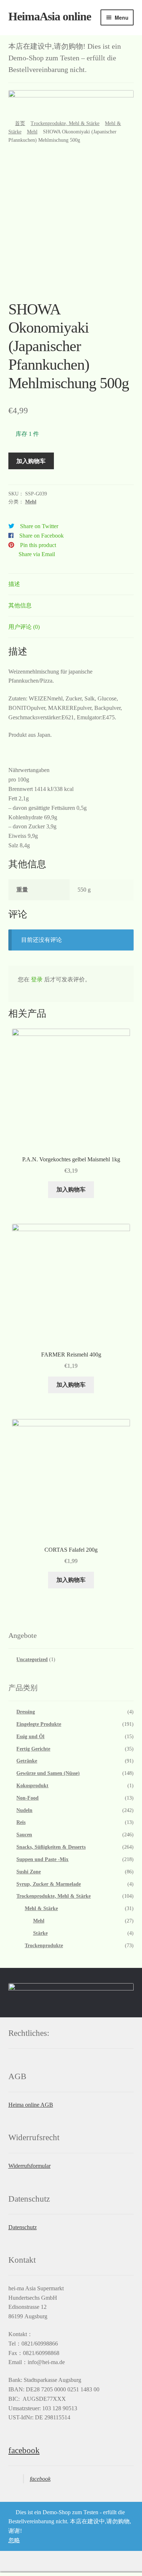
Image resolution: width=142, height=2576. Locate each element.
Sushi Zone (29, 1872)
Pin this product (38, 545)
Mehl (32, 132)
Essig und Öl (30, 1737)
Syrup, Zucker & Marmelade (49, 1884)
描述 (14, 584)
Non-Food (27, 1798)
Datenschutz (23, 2227)
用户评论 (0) (24, 627)
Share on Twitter (39, 526)
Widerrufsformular (29, 2166)
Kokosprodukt (32, 1786)
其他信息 (20, 605)
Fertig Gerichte (33, 1749)
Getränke (27, 1761)
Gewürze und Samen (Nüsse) (48, 1773)
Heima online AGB (31, 2105)
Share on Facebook (42, 536)
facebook (24, 2450)
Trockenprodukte (44, 1946)
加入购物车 (31, 461)
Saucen (24, 1835)
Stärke (40, 1933)
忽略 (14, 2540)
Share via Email (37, 554)
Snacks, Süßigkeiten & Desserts (51, 1847)
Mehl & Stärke (41, 1908)
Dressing (26, 1712)
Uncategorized (32, 1659)
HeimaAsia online (50, 16)
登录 (37, 979)
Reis (21, 1822)
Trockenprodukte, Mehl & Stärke (65, 123)
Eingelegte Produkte (39, 1724)
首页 (20, 123)
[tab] (71, 584)
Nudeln (24, 1810)
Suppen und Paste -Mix (42, 1859)
